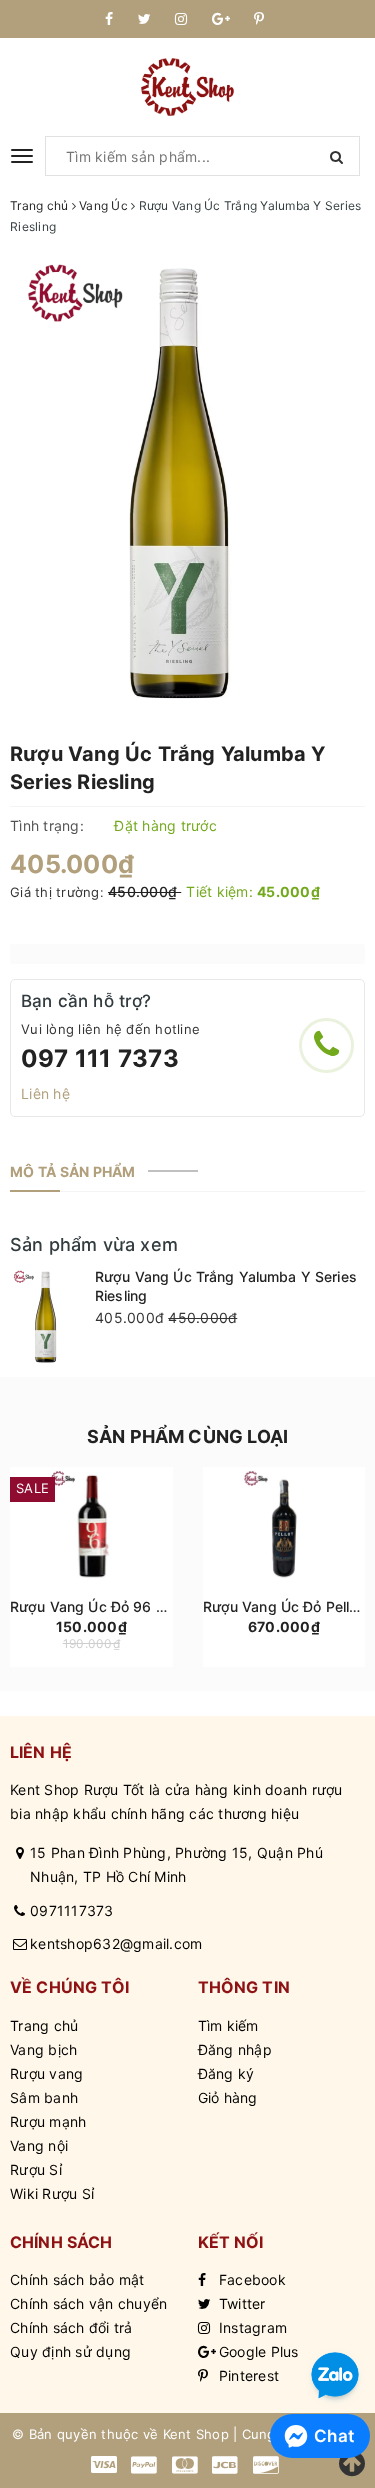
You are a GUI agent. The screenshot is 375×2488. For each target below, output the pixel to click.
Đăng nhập (235, 2049)
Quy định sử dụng (70, 2351)
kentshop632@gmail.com (116, 1943)
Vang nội (39, 2145)
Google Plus (257, 2351)
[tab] (73, 1172)
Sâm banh (44, 2097)
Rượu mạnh (48, 2121)
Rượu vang (46, 2073)
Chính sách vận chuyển (88, 2303)
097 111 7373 (100, 1058)
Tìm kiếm (228, 2025)
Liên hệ (45, 1093)
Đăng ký (226, 2073)
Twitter (240, 2303)
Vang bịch (43, 2049)
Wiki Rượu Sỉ (52, 2193)
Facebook (250, 2279)
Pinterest (247, 2375)
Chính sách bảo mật (77, 2279)
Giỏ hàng (228, 2097)
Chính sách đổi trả (71, 2327)
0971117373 (72, 1910)
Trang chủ (44, 2025)
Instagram (251, 2327)
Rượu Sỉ (36, 2169)
